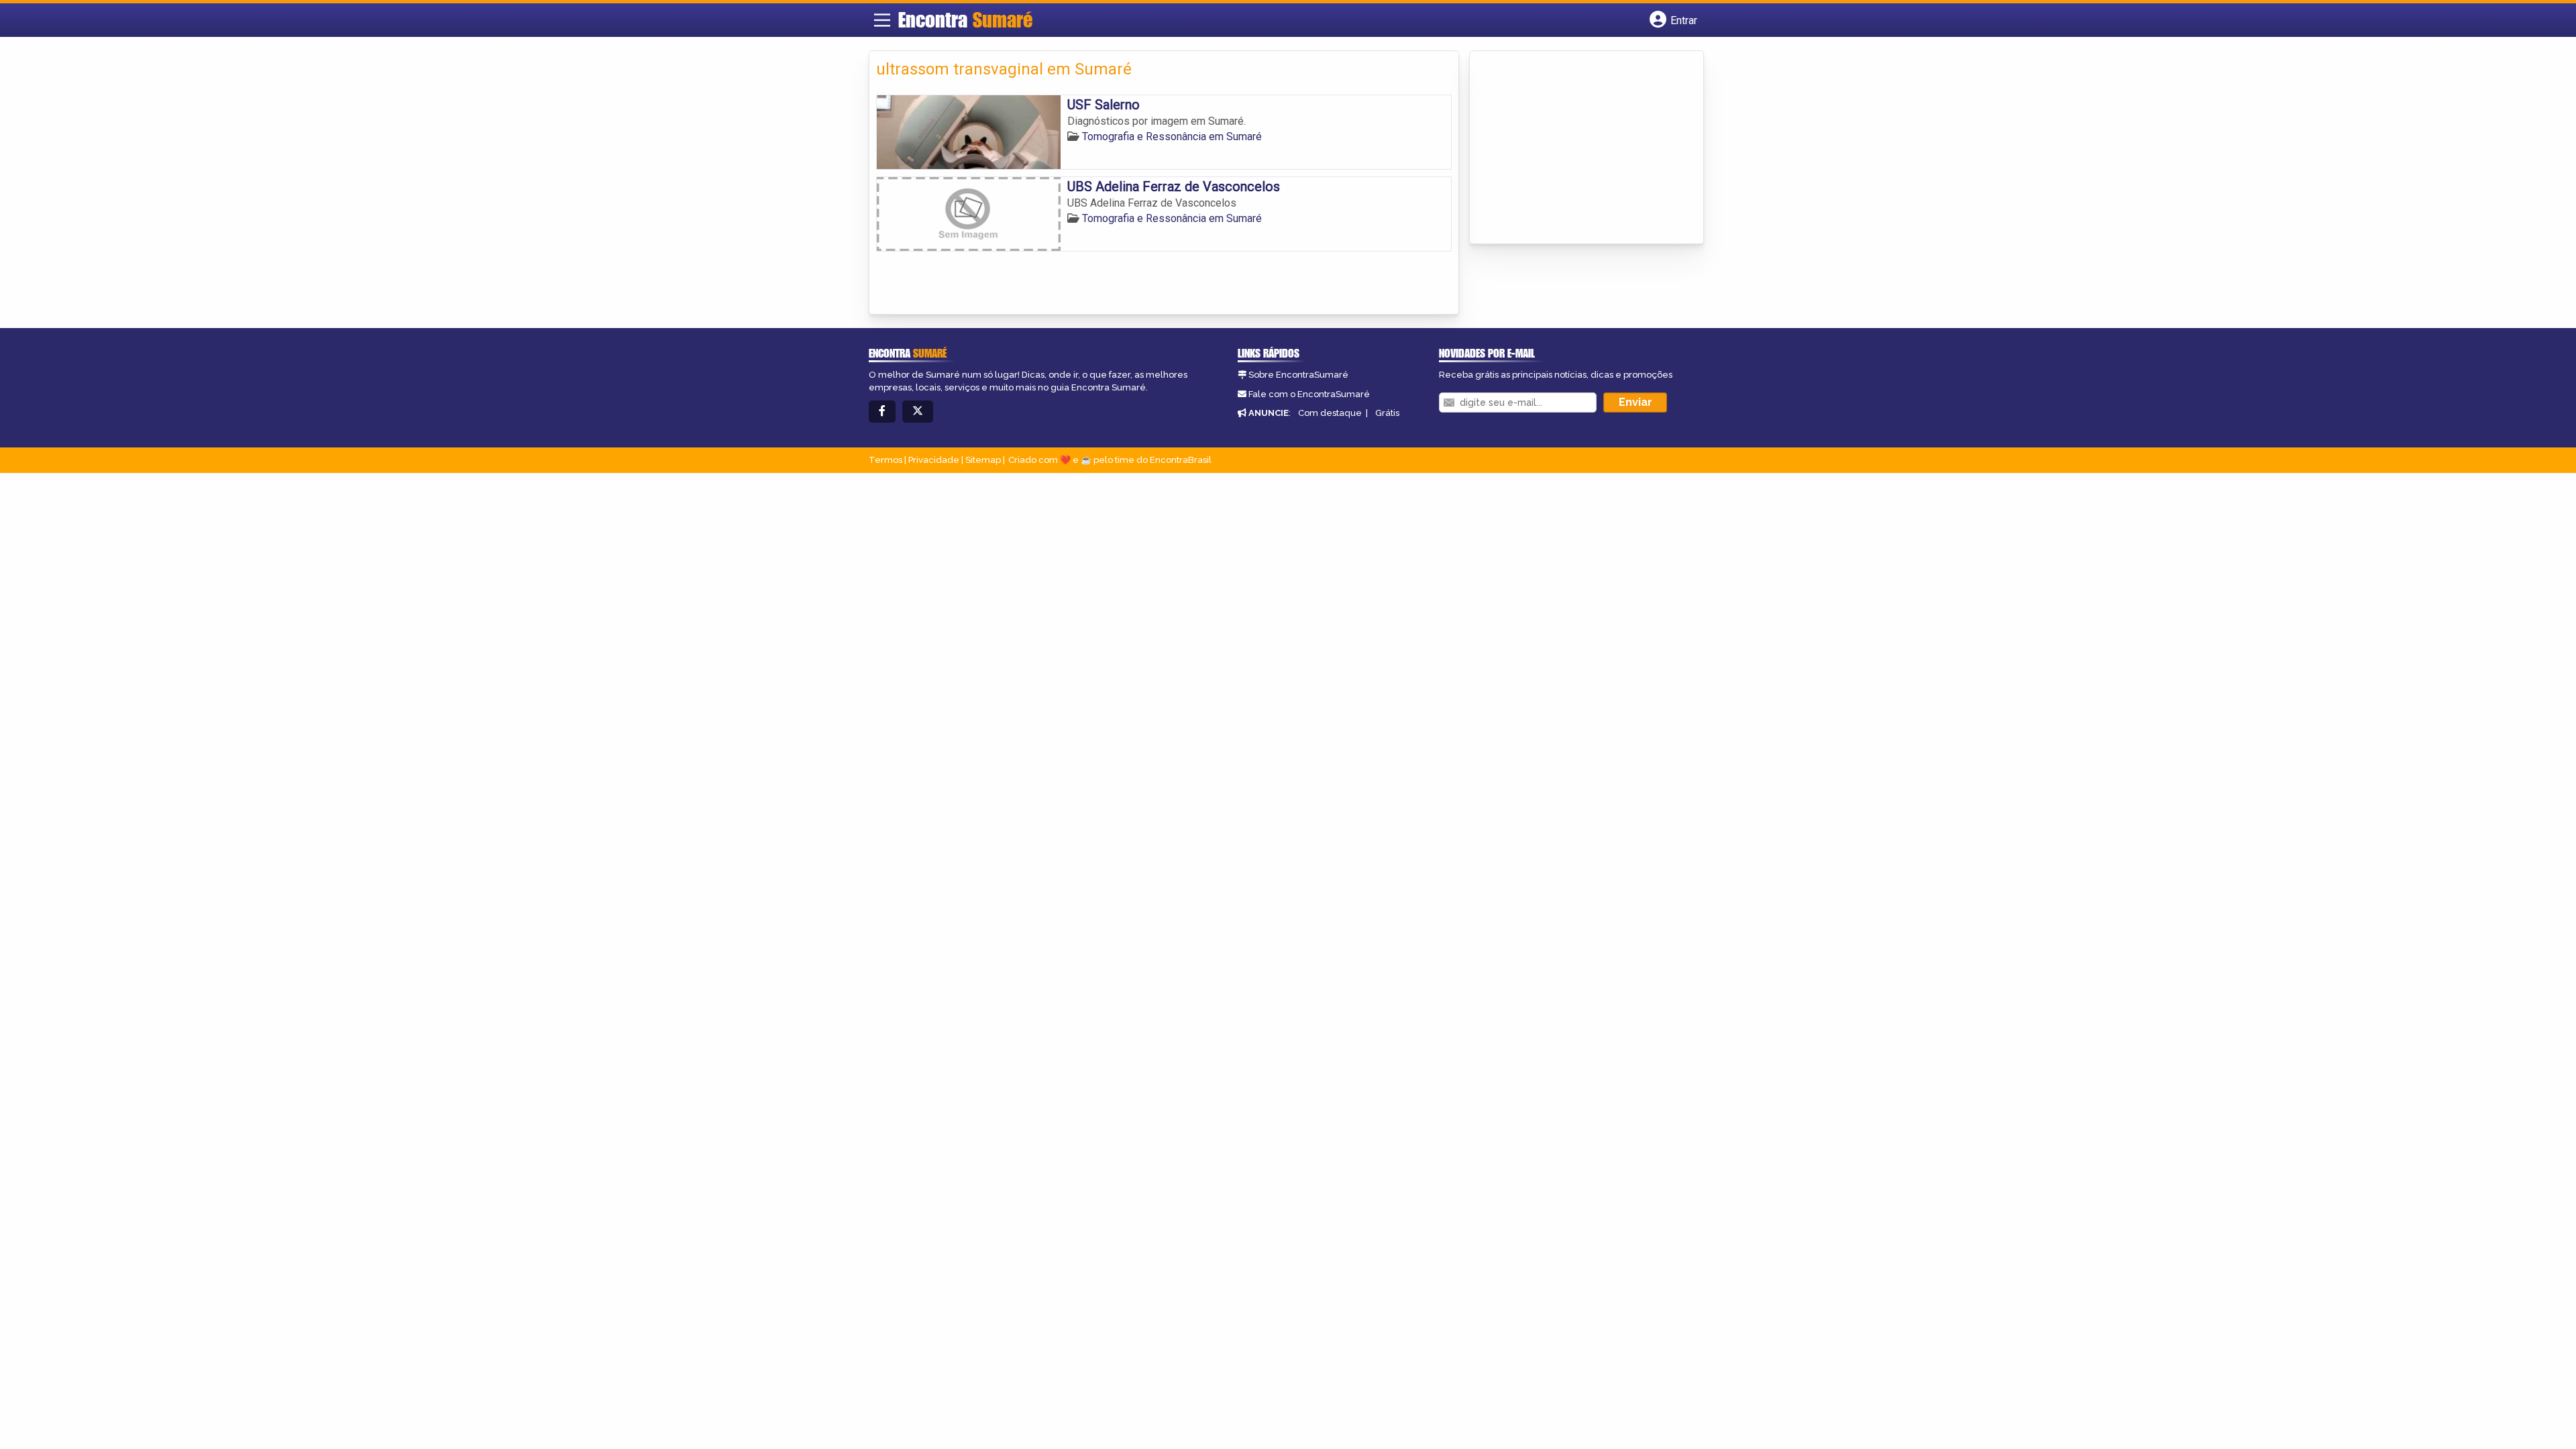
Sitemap (983, 460)
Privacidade (934, 460)
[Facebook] (882, 412)
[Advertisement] (1577, 148)
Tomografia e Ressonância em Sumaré (1172, 137)
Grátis (1387, 413)
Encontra (965, 19)
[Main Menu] (882, 20)
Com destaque (1330, 413)
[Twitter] (918, 412)
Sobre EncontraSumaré (1298, 375)
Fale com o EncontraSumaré (1309, 394)
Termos (885, 460)
